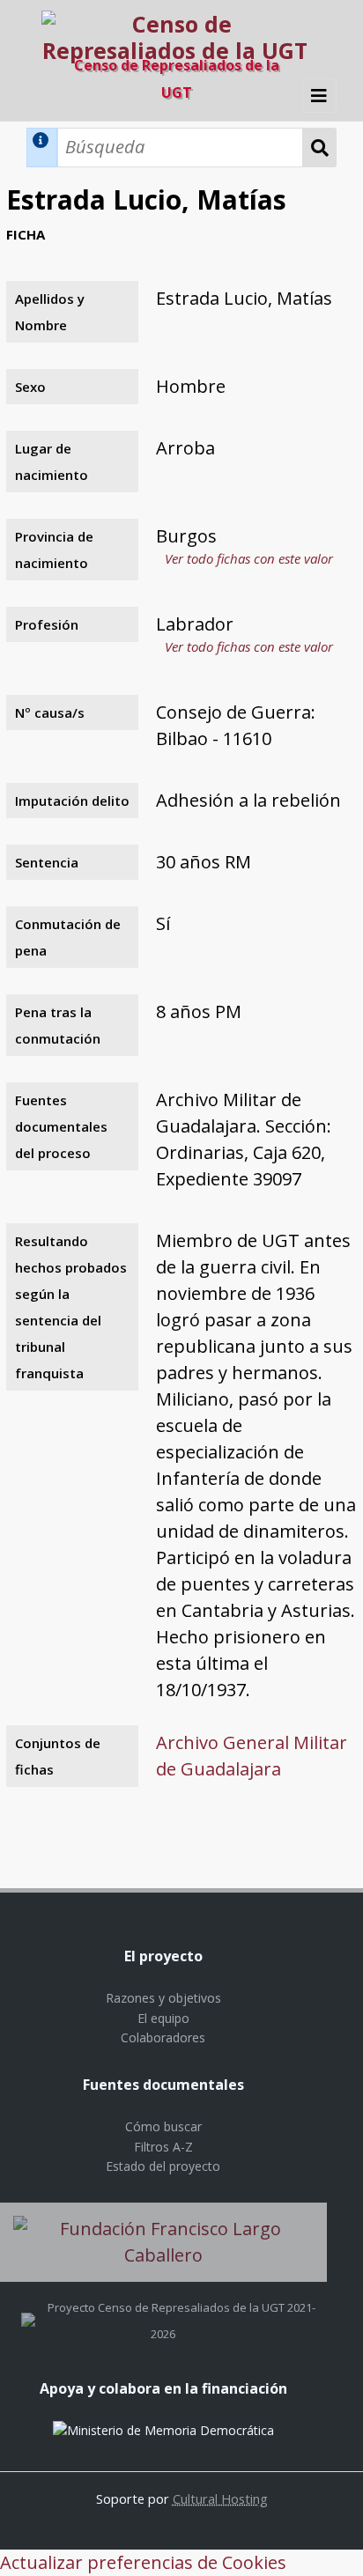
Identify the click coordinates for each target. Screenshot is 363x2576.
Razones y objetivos (163, 1998)
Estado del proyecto (163, 2166)
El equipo (163, 2018)
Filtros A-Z (163, 2147)
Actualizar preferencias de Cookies (143, 2562)
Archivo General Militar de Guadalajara (252, 1756)
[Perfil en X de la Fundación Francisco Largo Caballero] (28, 2307)
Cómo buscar (163, 2126)
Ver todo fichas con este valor (249, 558)
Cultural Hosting (220, 2498)
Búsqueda (320, 148)
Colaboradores (163, 2037)
